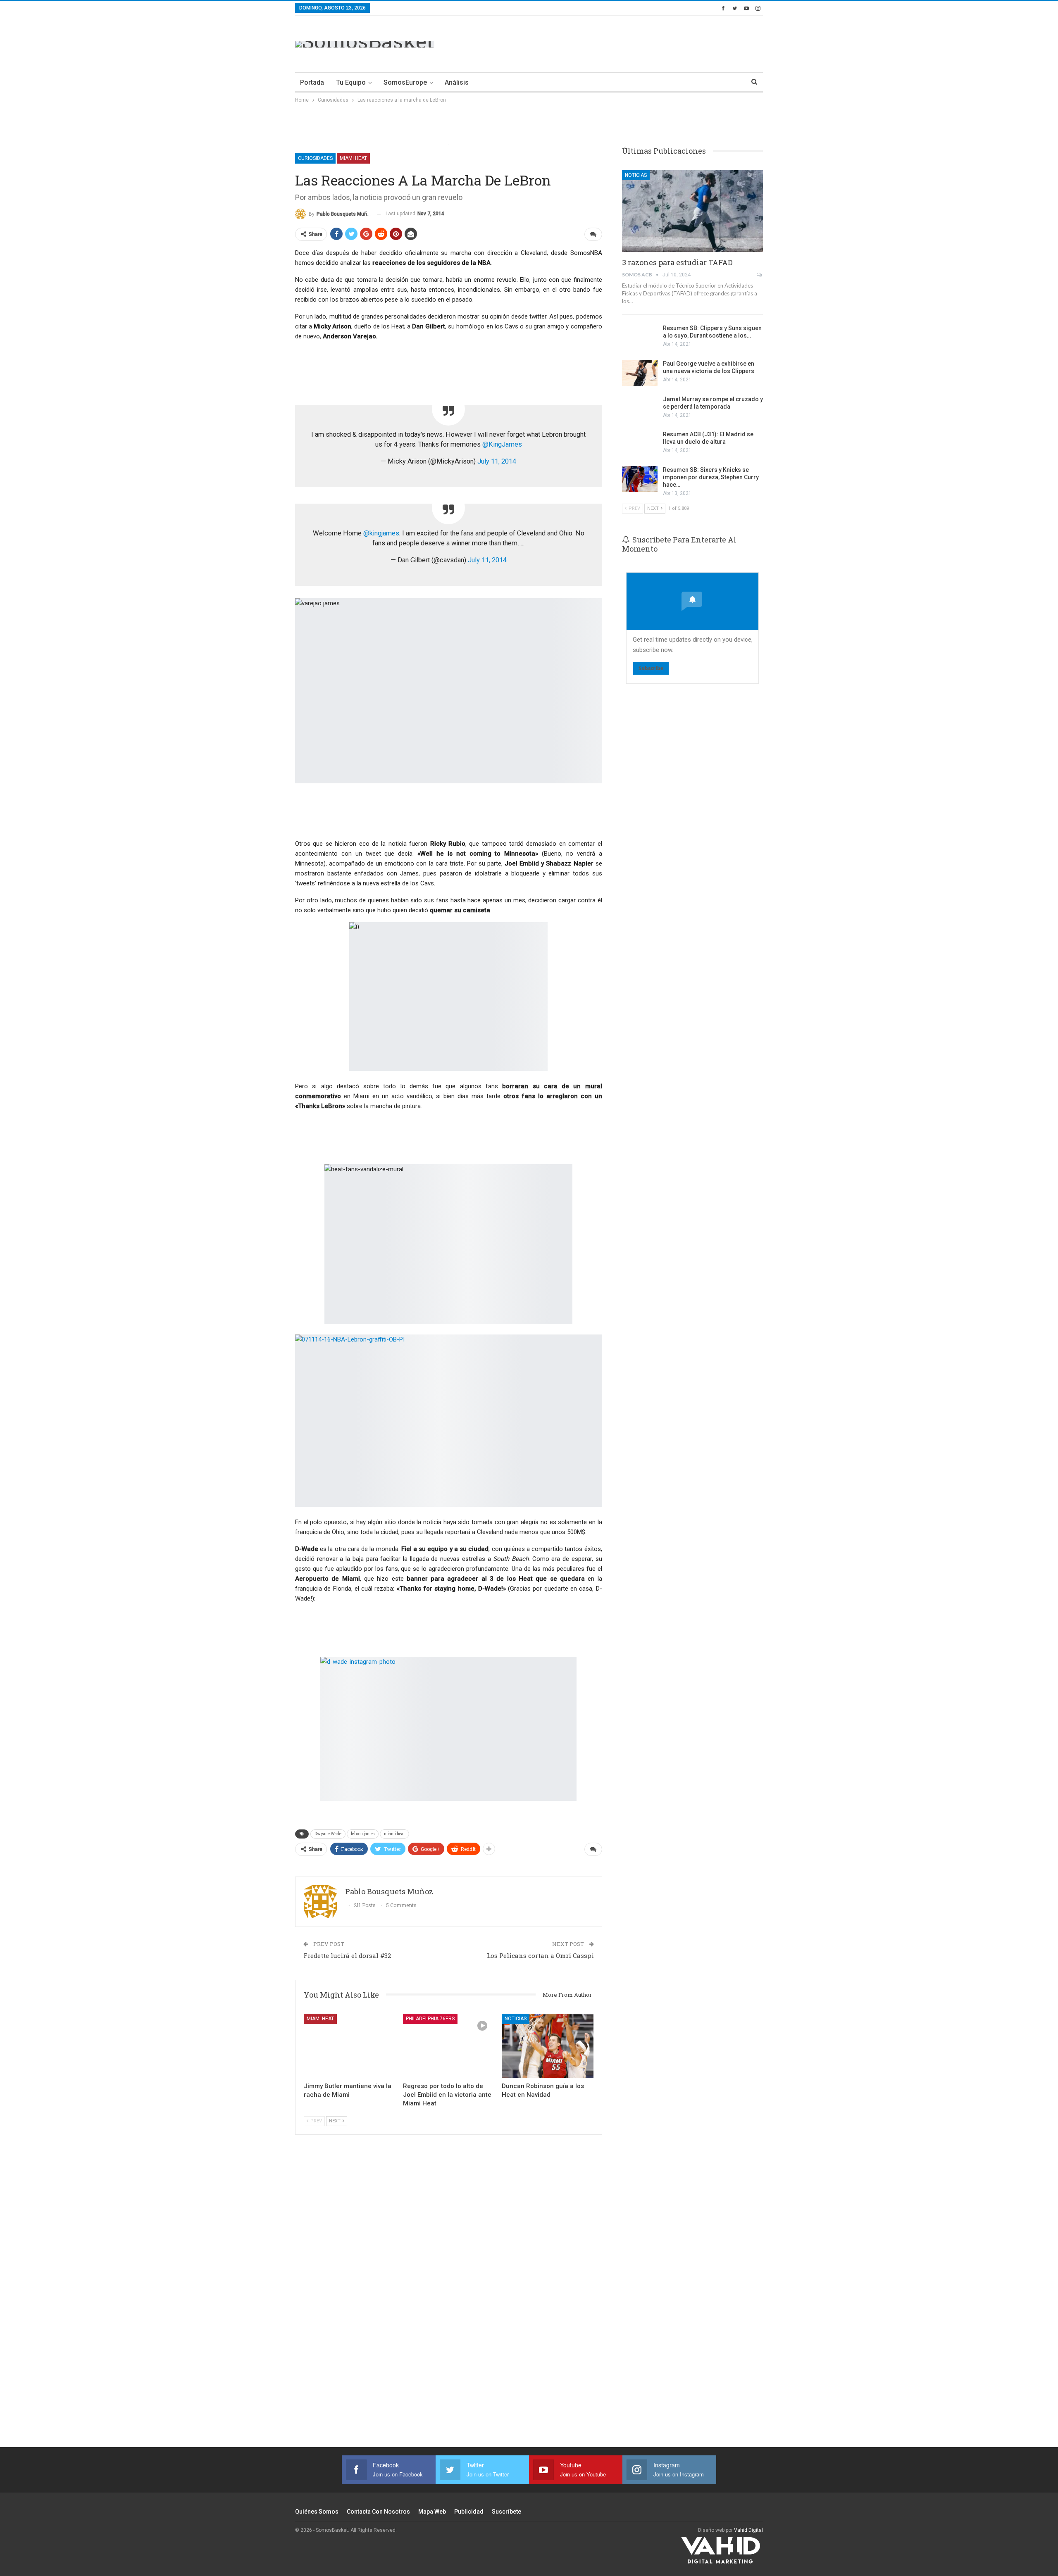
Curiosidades (315, 158)
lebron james (363, 1834)
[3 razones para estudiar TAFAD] (692, 211)
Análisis (457, 82)
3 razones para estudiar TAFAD (677, 262)
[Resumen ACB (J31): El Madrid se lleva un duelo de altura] (640, 444)
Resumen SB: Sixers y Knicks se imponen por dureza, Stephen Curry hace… (711, 477)
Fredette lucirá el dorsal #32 (347, 1955)
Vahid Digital (748, 2530)
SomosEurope (405, 82)
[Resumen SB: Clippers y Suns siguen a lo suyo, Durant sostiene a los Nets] (640, 338)
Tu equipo (351, 82)
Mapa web (432, 2512)
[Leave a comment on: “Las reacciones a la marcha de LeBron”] (593, 234)
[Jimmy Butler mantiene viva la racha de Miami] (350, 2046)
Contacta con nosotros (378, 2512)
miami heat (394, 1834)
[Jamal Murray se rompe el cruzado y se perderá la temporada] (640, 409)
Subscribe (651, 668)
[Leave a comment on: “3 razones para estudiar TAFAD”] (760, 275)
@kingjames (381, 533)
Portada (312, 82)
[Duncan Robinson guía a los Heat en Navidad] (548, 2046)
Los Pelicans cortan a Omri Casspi (540, 1955)
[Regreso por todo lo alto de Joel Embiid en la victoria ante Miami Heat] (449, 2046)
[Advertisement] (612, 43)
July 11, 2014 (497, 461)
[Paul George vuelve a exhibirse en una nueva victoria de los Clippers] (640, 373)
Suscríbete (506, 2512)
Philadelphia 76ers (430, 2019)
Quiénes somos (317, 2512)
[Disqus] (449, 2302)
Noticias (516, 2019)
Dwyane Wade (328, 1834)
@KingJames (502, 444)
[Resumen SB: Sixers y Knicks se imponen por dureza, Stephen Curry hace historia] (640, 479)
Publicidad (469, 2512)
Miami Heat (353, 158)
